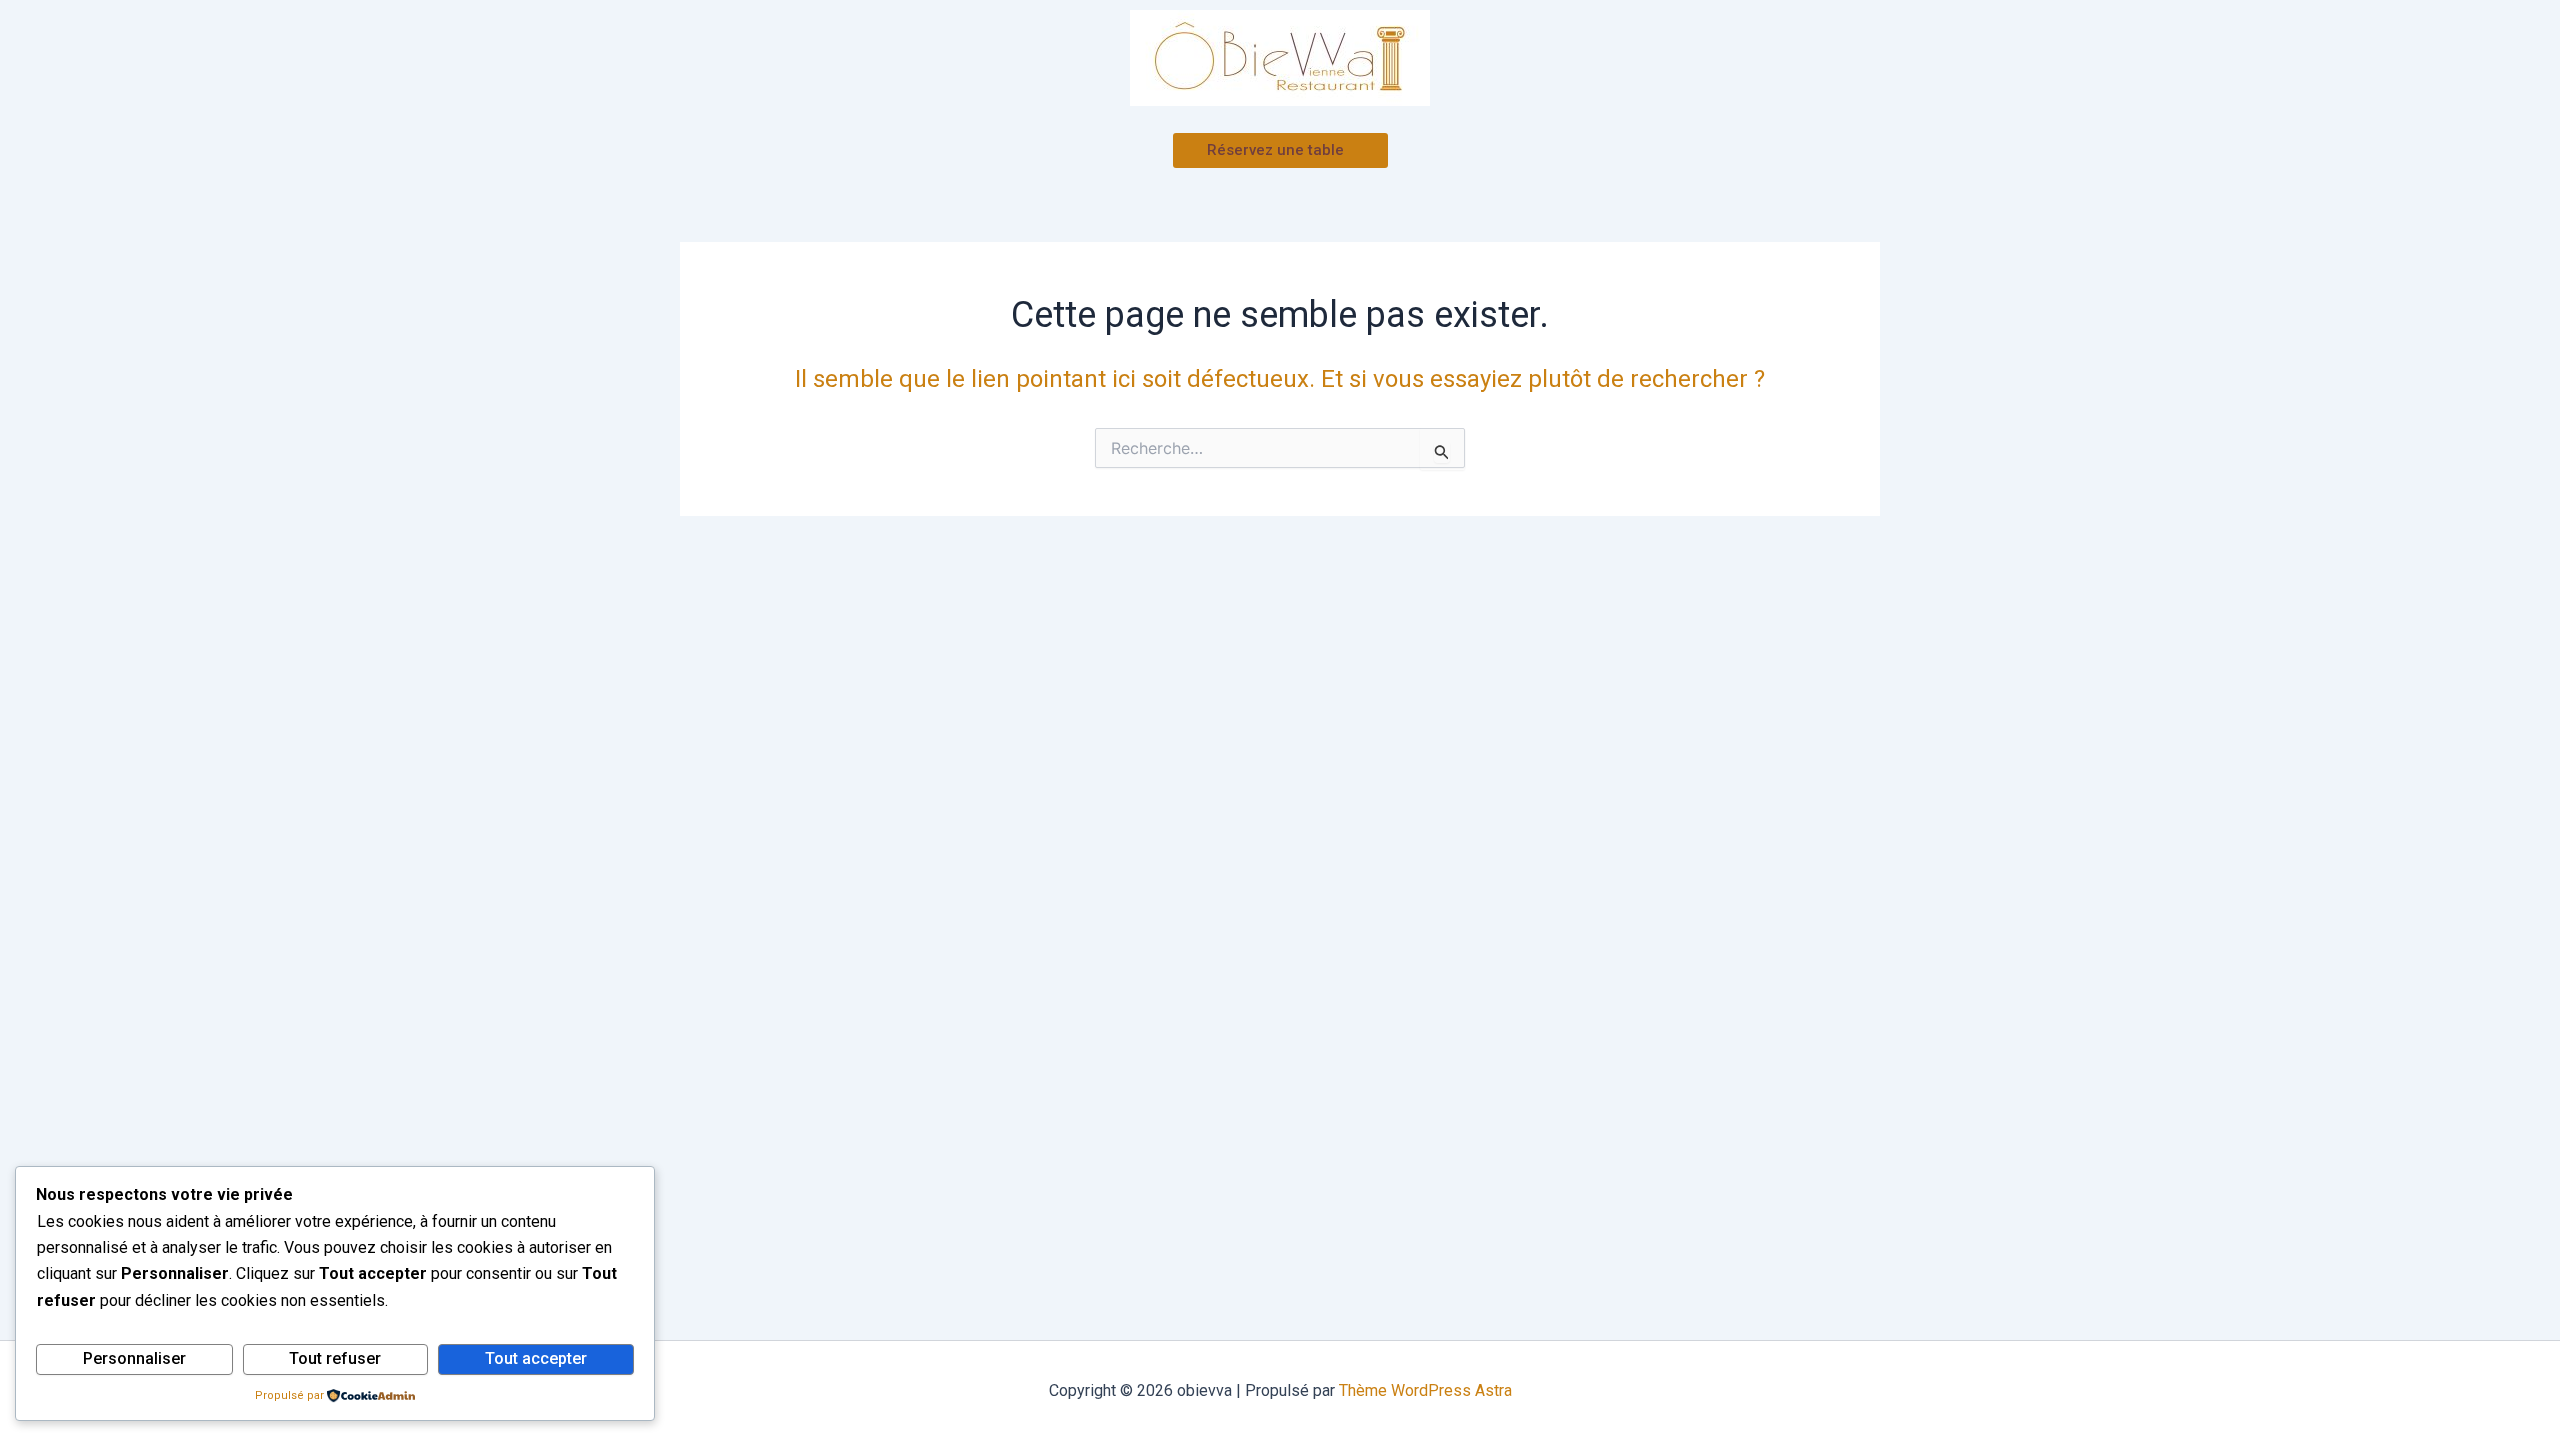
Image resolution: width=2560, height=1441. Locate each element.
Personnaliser (134, 1358)
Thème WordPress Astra (1425, 1390)
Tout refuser (335, 1358)
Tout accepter (536, 1358)
